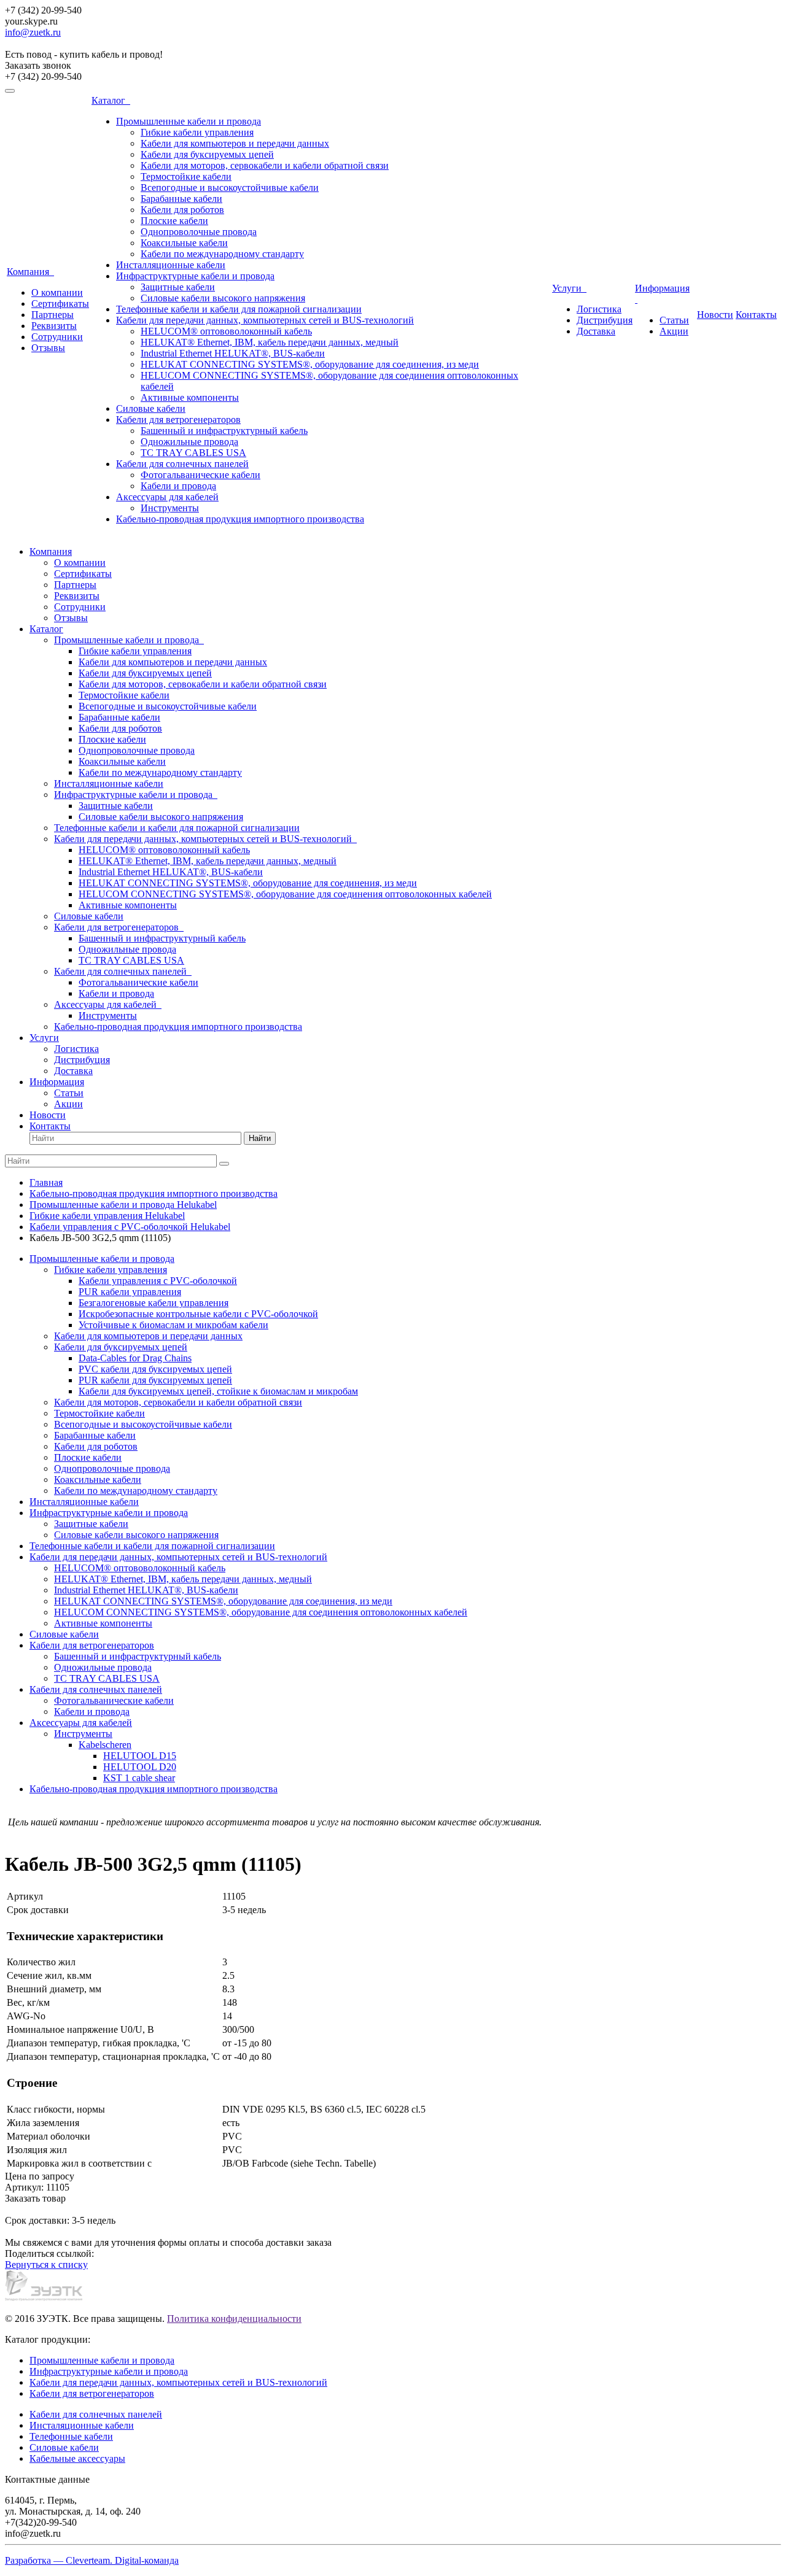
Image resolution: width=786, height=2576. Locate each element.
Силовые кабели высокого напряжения (223, 298)
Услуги (569, 288)
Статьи (674, 320)
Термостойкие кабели (186, 176)
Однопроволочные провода (199, 232)
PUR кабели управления (130, 1292)
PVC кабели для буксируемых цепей (155, 1369)
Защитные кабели (178, 287)
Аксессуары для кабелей (167, 497)
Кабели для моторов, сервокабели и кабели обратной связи (265, 165)
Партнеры (53, 315)
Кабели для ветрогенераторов (178, 420)
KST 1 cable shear (139, 1778)
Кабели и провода (178, 486)
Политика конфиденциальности (234, 2319)
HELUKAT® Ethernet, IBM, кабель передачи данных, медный (270, 342)
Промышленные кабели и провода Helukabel (123, 1205)
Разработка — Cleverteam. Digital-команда (92, 2560)
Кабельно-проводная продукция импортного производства (240, 519)
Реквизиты (54, 326)
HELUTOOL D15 (140, 1756)
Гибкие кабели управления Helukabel (107, 1216)
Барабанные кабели (181, 199)
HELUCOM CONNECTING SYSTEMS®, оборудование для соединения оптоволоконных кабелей (285, 894)
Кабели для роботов (182, 210)
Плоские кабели (174, 221)
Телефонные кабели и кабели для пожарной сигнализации (239, 309)
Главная (46, 1182)
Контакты (756, 315)
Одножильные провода (189, 442)
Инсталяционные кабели (82, 2425)
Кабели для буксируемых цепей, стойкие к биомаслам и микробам (218, 1391)
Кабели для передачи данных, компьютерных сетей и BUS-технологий (265, 320)
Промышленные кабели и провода (189, 121)
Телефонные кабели (71, 2436)
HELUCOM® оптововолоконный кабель (226, 331)
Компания (30, 272)
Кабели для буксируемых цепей (207, 154)
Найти (260, 1138)
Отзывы (48, 348)
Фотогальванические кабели (200, 475)
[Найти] (224, 1164)
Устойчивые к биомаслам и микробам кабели (173, 1325)
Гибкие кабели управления (197, 132)
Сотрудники (57, 337)
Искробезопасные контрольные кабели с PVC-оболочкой (198, 1314)
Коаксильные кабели (184, 243)
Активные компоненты (190, 397)
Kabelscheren (105, 1745)
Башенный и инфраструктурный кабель (224, 431)
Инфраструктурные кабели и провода (195, 276)
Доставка (596, 331)
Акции (674, 331)
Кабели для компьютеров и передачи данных (235, 143)
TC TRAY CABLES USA (193, 453)
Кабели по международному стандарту (222, 254)
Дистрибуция (605, 320)
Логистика (599, 309)
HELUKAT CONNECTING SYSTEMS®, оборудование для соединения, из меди (310, 364)
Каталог (111, 100)
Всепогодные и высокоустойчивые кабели (230, 188)
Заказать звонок (38, 65)
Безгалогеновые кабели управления (154, 1303)
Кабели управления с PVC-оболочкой (158, 1281)
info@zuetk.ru (33, 32)
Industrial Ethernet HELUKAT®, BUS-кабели (233, 353)
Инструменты (170, 508)
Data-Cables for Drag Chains (135, 1358)
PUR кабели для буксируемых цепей (155, 1380)
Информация (57, 1082)
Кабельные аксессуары (77, 2458)
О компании (57, 292)
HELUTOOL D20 (140, 1767)
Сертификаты (60, 304)
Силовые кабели (151, 408)
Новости (715, 315)
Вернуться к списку (46, 2265)
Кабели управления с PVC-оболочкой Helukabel (130, 1227)
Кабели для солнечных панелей (182, 464)
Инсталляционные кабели (171, 265)
